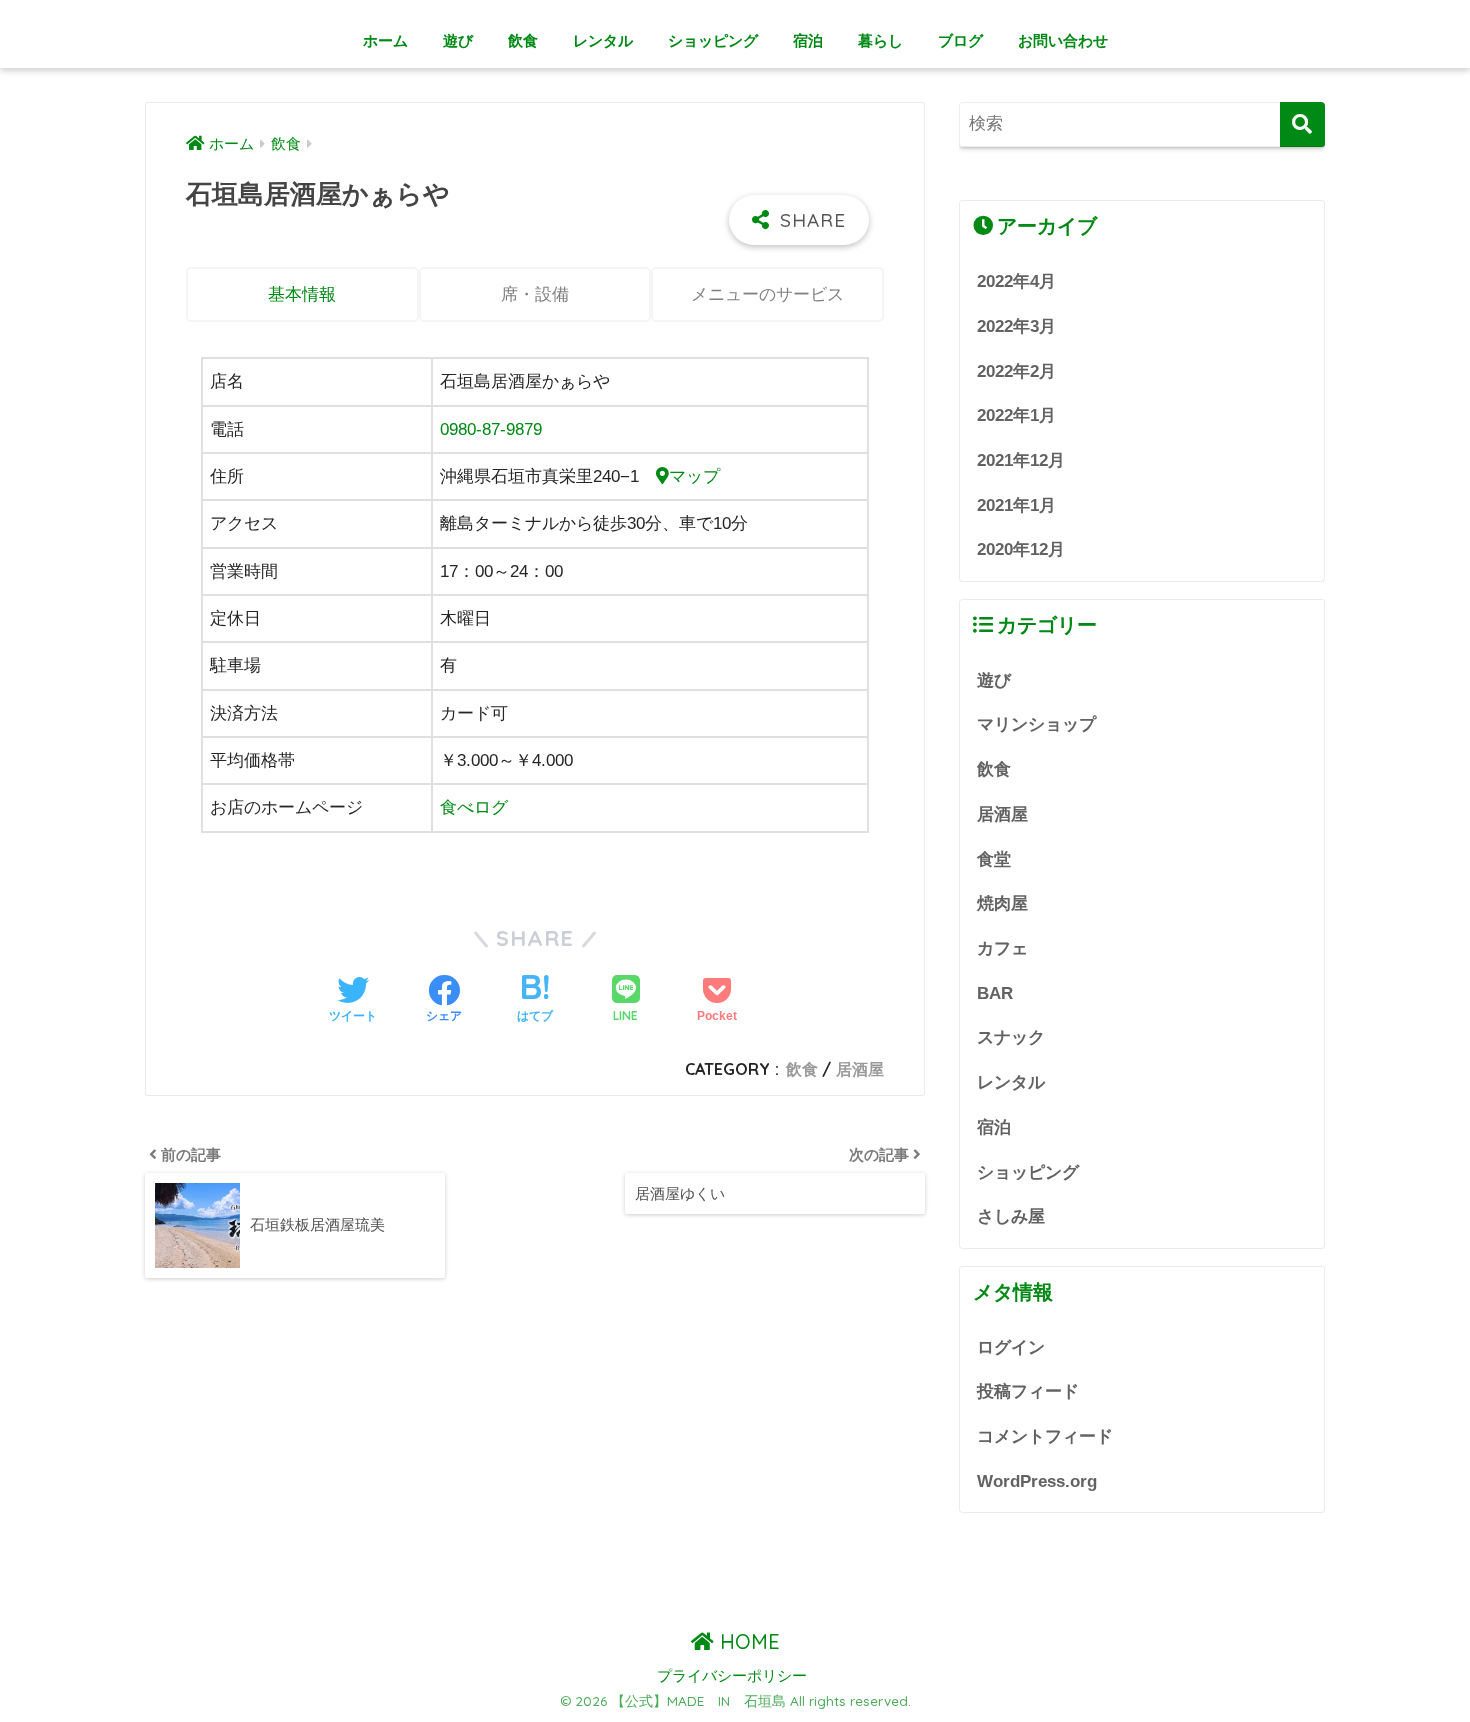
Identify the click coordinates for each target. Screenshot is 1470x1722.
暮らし (880, 40)
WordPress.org (1037, 1481)
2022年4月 (1016, 281)
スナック (1011, 1037)
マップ (694, 476)
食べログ (474, 807)
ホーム (385, 40)
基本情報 (302, 294)
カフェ (1002, 948)
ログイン (1011, 1347)
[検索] (1302, 124)
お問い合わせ (1063, 40)
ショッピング (713, 40)
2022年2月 (1016, 371)
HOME (747, 1641)
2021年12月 (1021, 460)
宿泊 (808, 40)
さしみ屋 (1011, 1216)
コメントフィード (1045, 1436)
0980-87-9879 (491, 429)
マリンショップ (1036, 724)
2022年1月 (1016, 415)
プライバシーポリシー (732, 1676)
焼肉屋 (1002, 903)
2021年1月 (1016, 505)
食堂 (994, 859)
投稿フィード (1028, 1391)
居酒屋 (860, 1069)
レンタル (603, 40)
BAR (995, 993)
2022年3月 (1016, 326)
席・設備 (535, 294)
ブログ (960, 40)
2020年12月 (1021, 549)
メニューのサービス (767, 294)
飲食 (523, 40)
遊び (458, 40)
